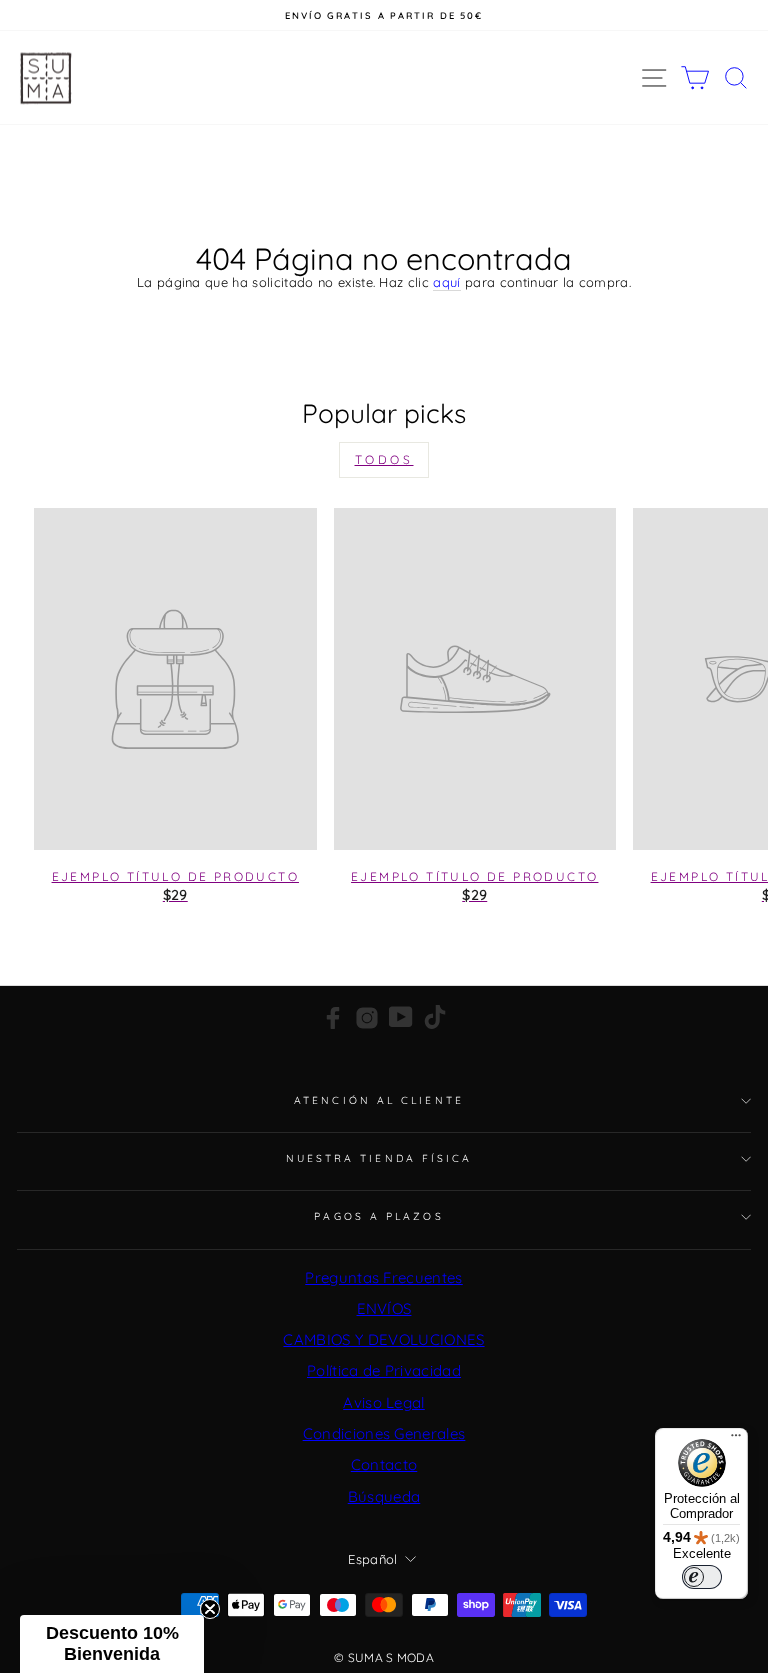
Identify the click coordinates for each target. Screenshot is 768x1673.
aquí (446, 282)
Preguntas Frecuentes (383, 1277)
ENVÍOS (384, 1308)
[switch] (702, 1577)
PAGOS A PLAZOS (378, 1216)
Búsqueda (384, 1496)
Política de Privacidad (384, 1370)
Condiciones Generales (384, 1433)
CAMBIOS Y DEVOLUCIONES (383, 1339)
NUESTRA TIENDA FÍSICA (379, 1158)
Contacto (384, 1464)
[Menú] (736, 1440)
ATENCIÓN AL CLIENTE (379, 1100)
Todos (384, 459)
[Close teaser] (210, 1609)
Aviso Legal (384, 1402)
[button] (112, 1644)
